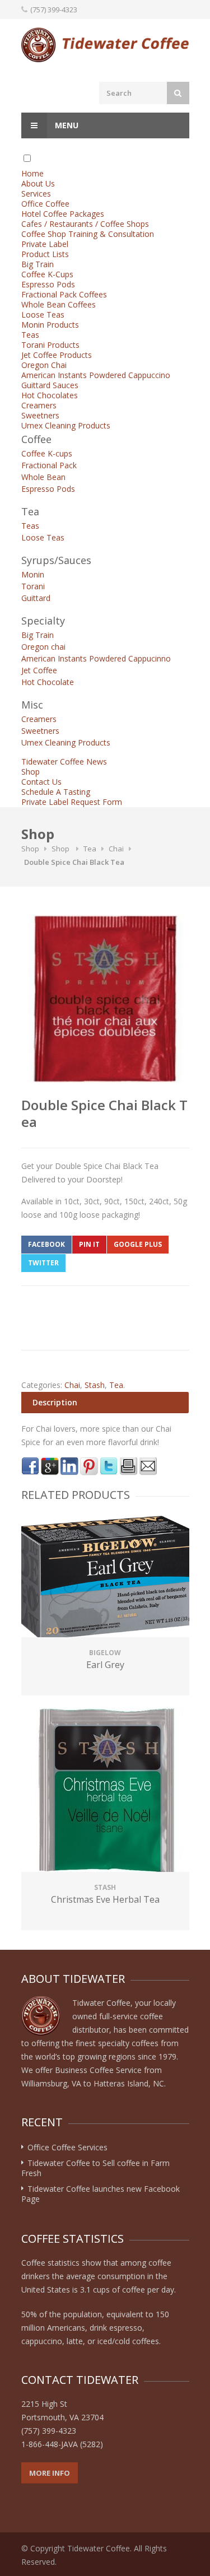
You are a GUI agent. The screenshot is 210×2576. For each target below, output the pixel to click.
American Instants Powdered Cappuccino (96, 375)
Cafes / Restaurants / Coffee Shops (85, 224)
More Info (50, 2473)
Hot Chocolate (48, 682)
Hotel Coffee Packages (63, 214)
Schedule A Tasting (56, 792)
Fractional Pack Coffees (64, 294)
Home (32, 173)
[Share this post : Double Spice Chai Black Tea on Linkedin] (69, 1466)
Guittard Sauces (50, 385)
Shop (31, 772)
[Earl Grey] (105, 1578)
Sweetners (40, 415)
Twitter (43, 1263)
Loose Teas (43, 315)
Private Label (45, 244)
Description (55, 1402)
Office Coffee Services (67, 2147)
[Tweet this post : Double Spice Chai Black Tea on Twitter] (109, 1466)
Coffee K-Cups (47, 274)
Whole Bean (43, 477)
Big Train (38, 264)
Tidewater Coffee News (64, 761)
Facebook (46, 1244)
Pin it (89, 1244)
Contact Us (41, 782)
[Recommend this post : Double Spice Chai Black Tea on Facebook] (30, 1466)
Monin (33, 574)
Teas (30, 335)
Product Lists (45, 254)
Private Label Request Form (72, 802)
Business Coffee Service (98, 2070)
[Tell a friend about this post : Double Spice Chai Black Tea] (148, 1466)
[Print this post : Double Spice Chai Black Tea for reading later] (128, 1466)
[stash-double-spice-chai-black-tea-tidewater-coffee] (105, 999)
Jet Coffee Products (57, 355)
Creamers (39, 405)
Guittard (36, 598)
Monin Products (50, 325)
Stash (95, 1385)
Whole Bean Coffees (59, 304)
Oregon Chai (44, 365)
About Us (38, 183)
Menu (66, 125)
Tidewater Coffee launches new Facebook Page (101, 2194)
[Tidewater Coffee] (105, 45)
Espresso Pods (48, 284)
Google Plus (138, 1244)
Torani (33, 586)
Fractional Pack (49, 465)
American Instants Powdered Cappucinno (96, 658)
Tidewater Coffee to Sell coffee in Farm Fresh (95, 2168)
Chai (116, 849)
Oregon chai (43, 647)
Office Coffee (45, 204)
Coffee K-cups (47, 453)
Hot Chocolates (50, 395)
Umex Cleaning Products (66, 742)
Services (36, 194)
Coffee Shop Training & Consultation (88, 234)
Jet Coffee (39, 670)
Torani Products (50, 345)
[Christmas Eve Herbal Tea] (105, 1791)
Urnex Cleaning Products (66, 425)
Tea (90, 849)
